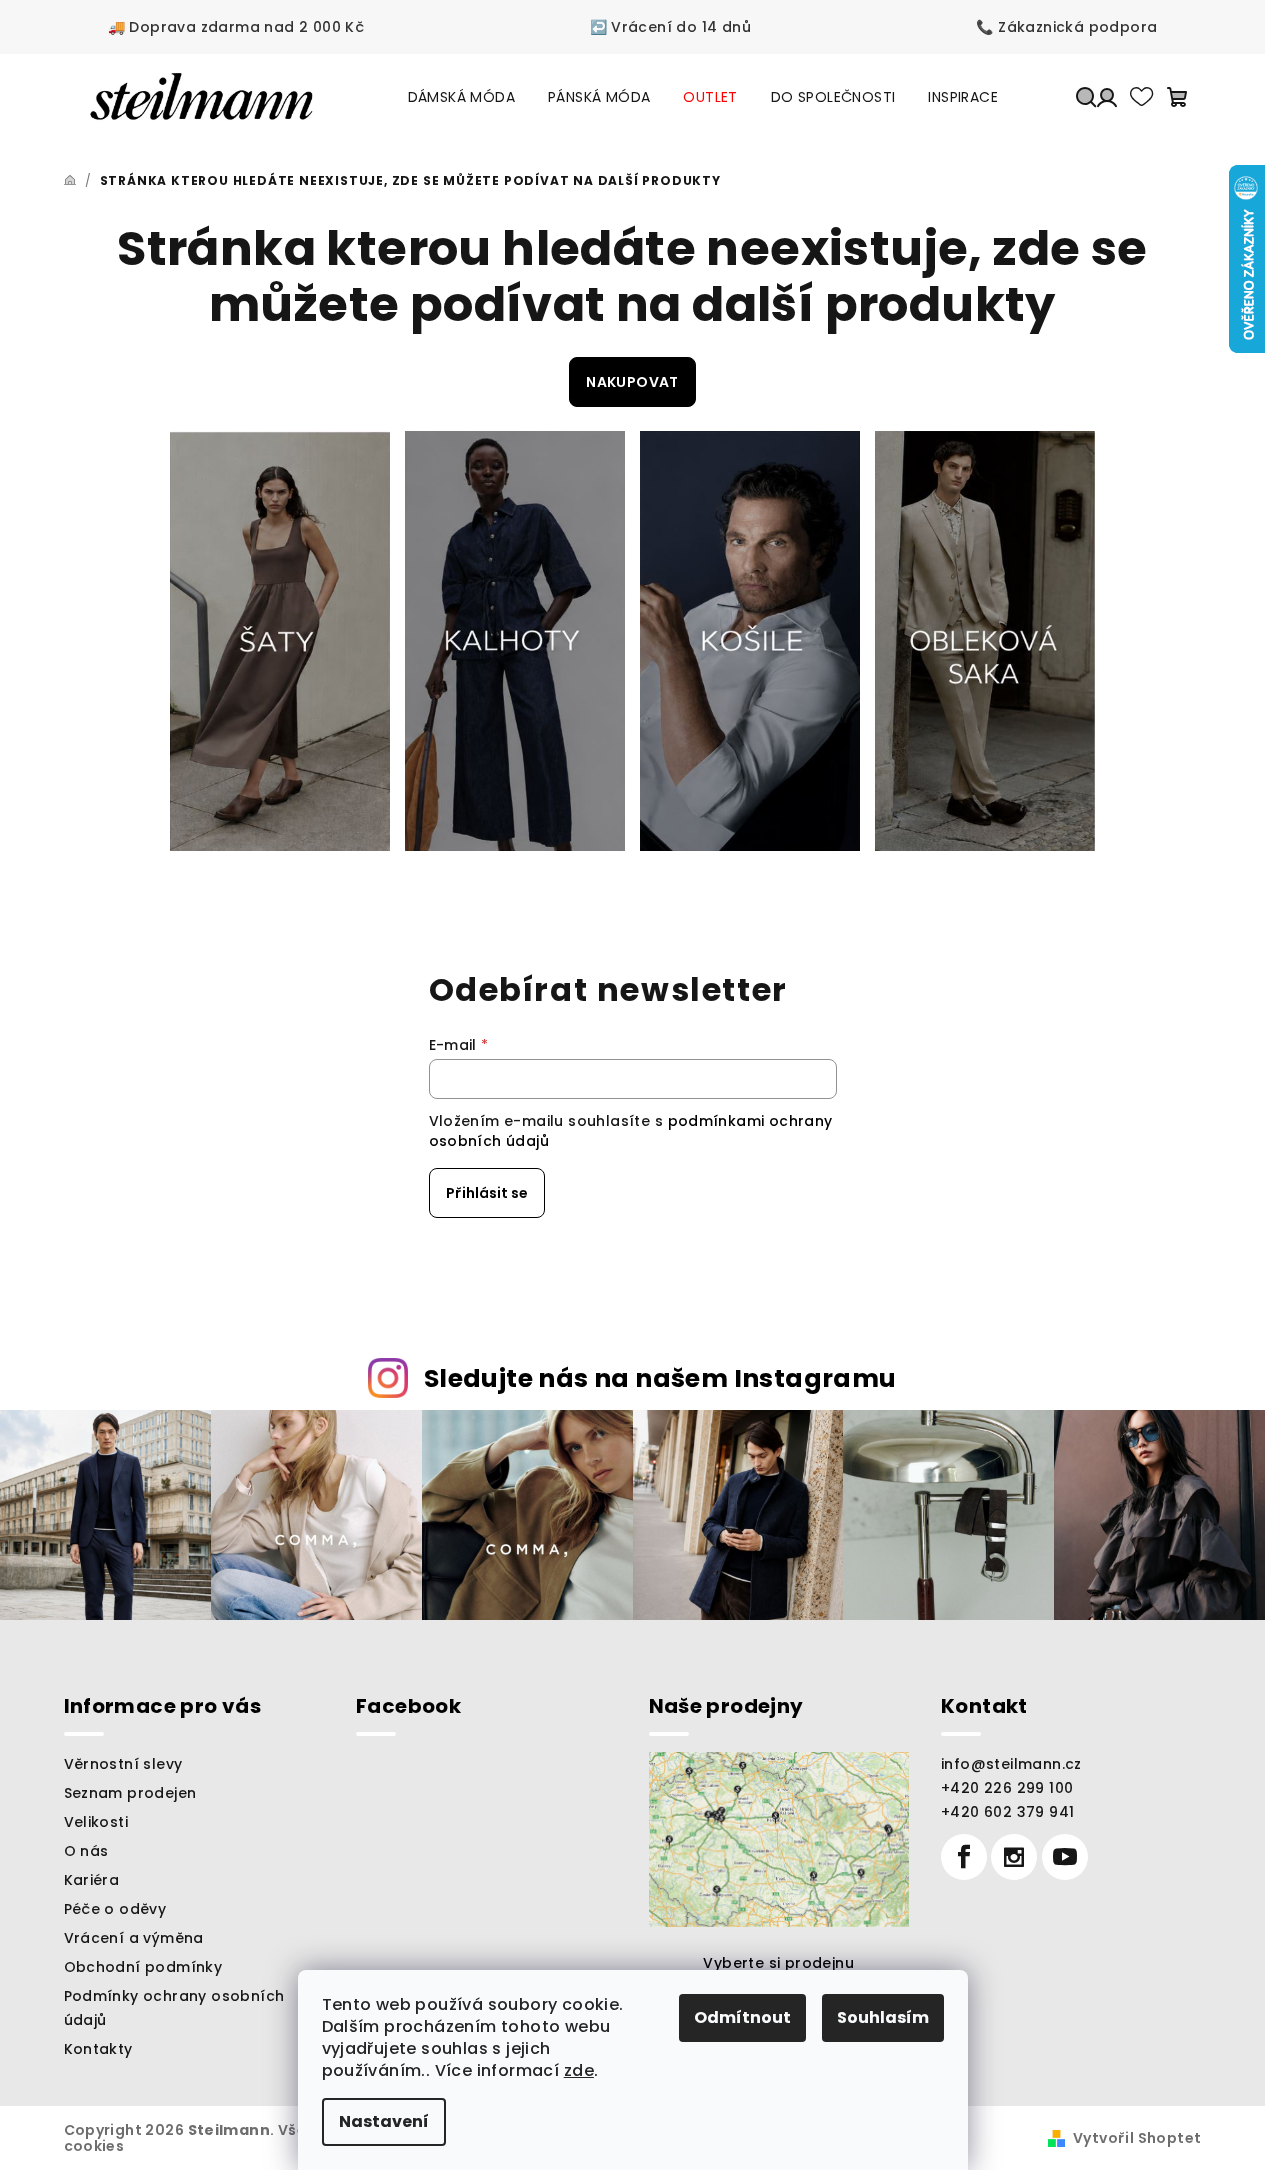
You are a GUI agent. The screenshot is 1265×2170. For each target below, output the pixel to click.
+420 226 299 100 (1007, 1788)
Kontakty (98, 2049)
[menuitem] (461, 97)
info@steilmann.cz (1011, 1764)
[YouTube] (1065, 1857)
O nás (86, 1851)
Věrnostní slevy (123, 1764)
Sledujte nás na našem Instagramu (660, 1378)
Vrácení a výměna (134, 1938)
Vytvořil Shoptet (1137, 2138)
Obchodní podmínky (143, 1967)
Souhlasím (883, 2017)
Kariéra (92, 1880)
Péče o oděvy (115, 1909)
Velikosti (96, 1822)
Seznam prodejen (130, 1793)
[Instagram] (1014, 1857)
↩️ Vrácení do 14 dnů (671, 27)
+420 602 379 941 (1007, 1812)
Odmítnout (742, 2017)
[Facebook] (964, 1857)
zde (579, 2070)
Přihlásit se (487, 1193)
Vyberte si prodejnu (778, 1963)
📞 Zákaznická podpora (1066, 27)
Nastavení (384, 2121)
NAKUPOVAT (632, 382)
